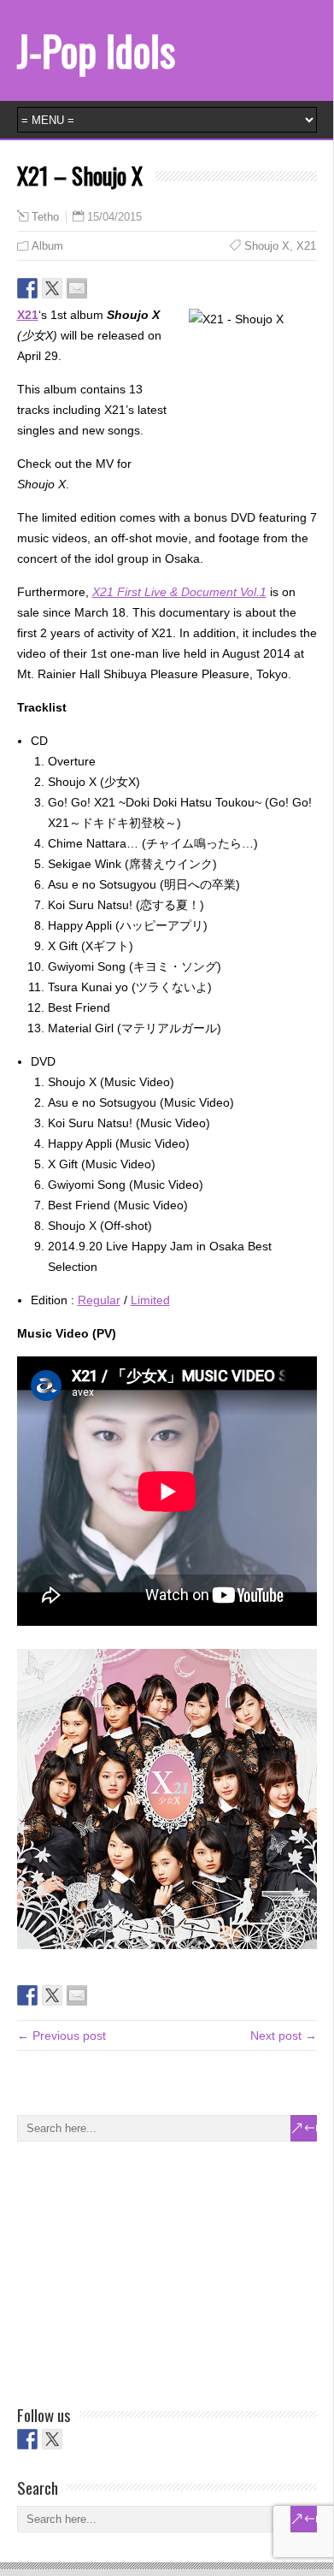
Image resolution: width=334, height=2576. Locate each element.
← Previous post (62, 2035)
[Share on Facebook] (27, 288)
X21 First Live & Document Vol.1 (179, 592)
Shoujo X (267, 246)
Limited (150, 1300)
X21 (306, 246)
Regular (99, 1300)
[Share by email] (77, 288)
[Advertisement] (145, 2270)
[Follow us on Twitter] (52, 2439)
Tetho (45, 217)
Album (47, 246)
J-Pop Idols (96, 50)
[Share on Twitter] (52, 288)
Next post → (284, 2035)
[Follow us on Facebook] (27, 2439)
